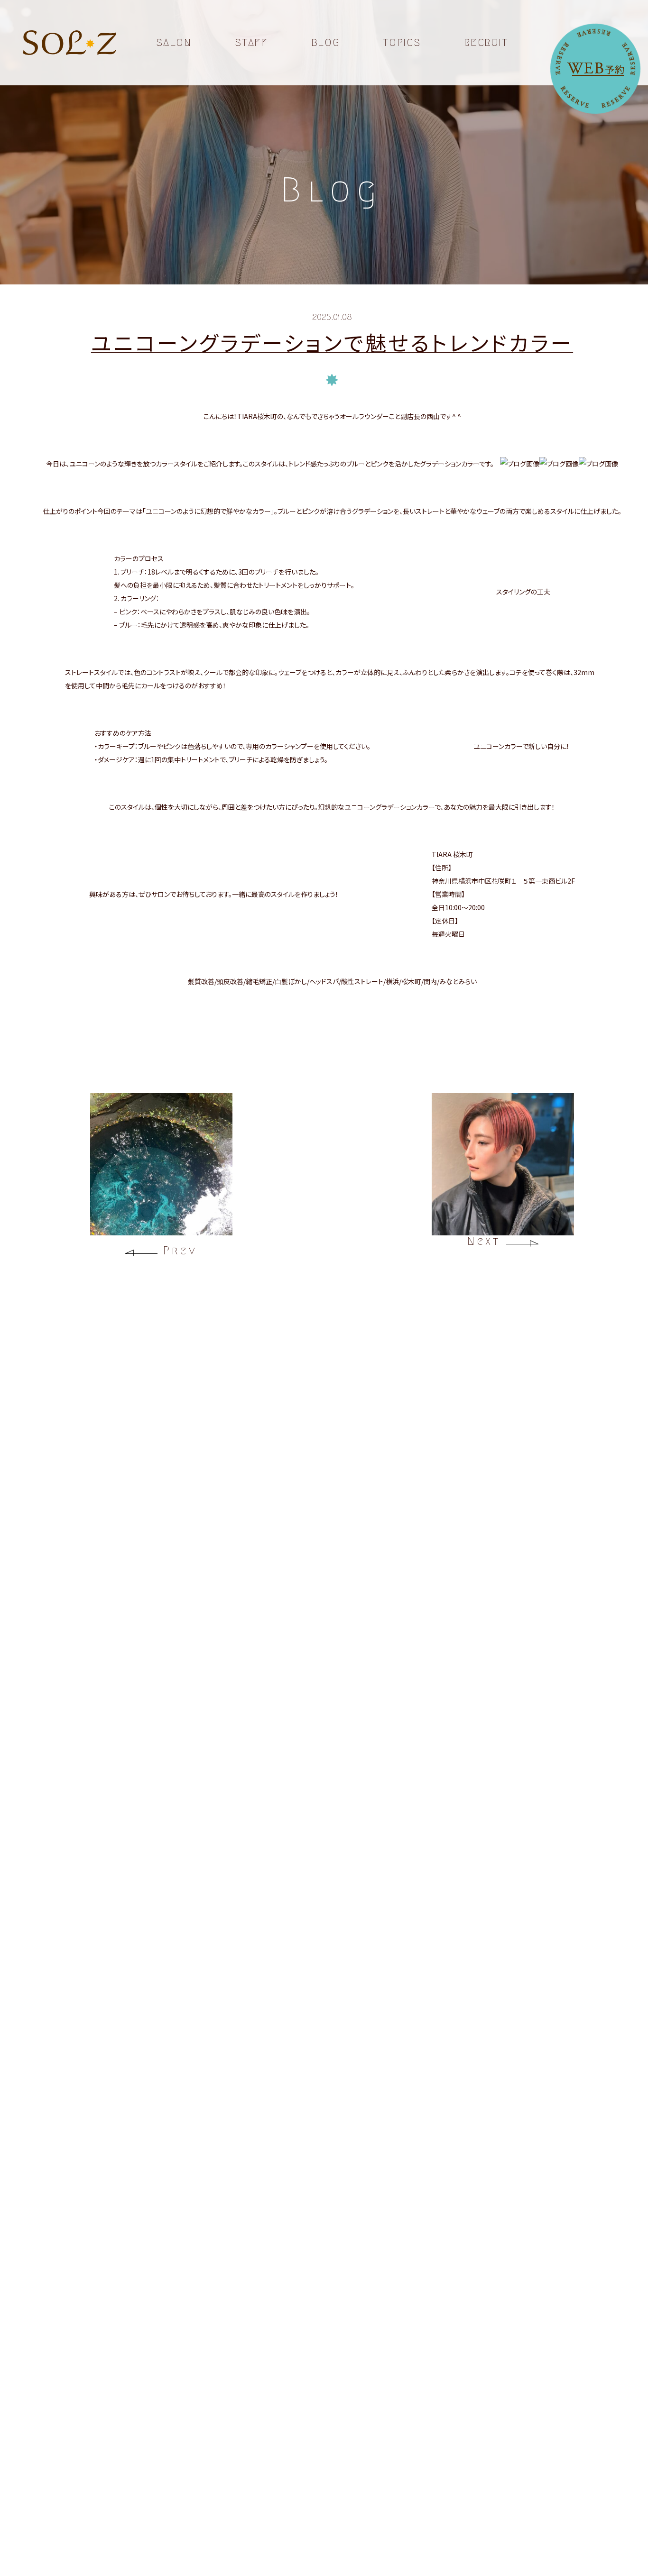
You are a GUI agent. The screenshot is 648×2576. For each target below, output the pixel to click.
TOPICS (402, 43)
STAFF (251, 43)
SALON (174, 43)
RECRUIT (486, 43)
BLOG (325, 43)
